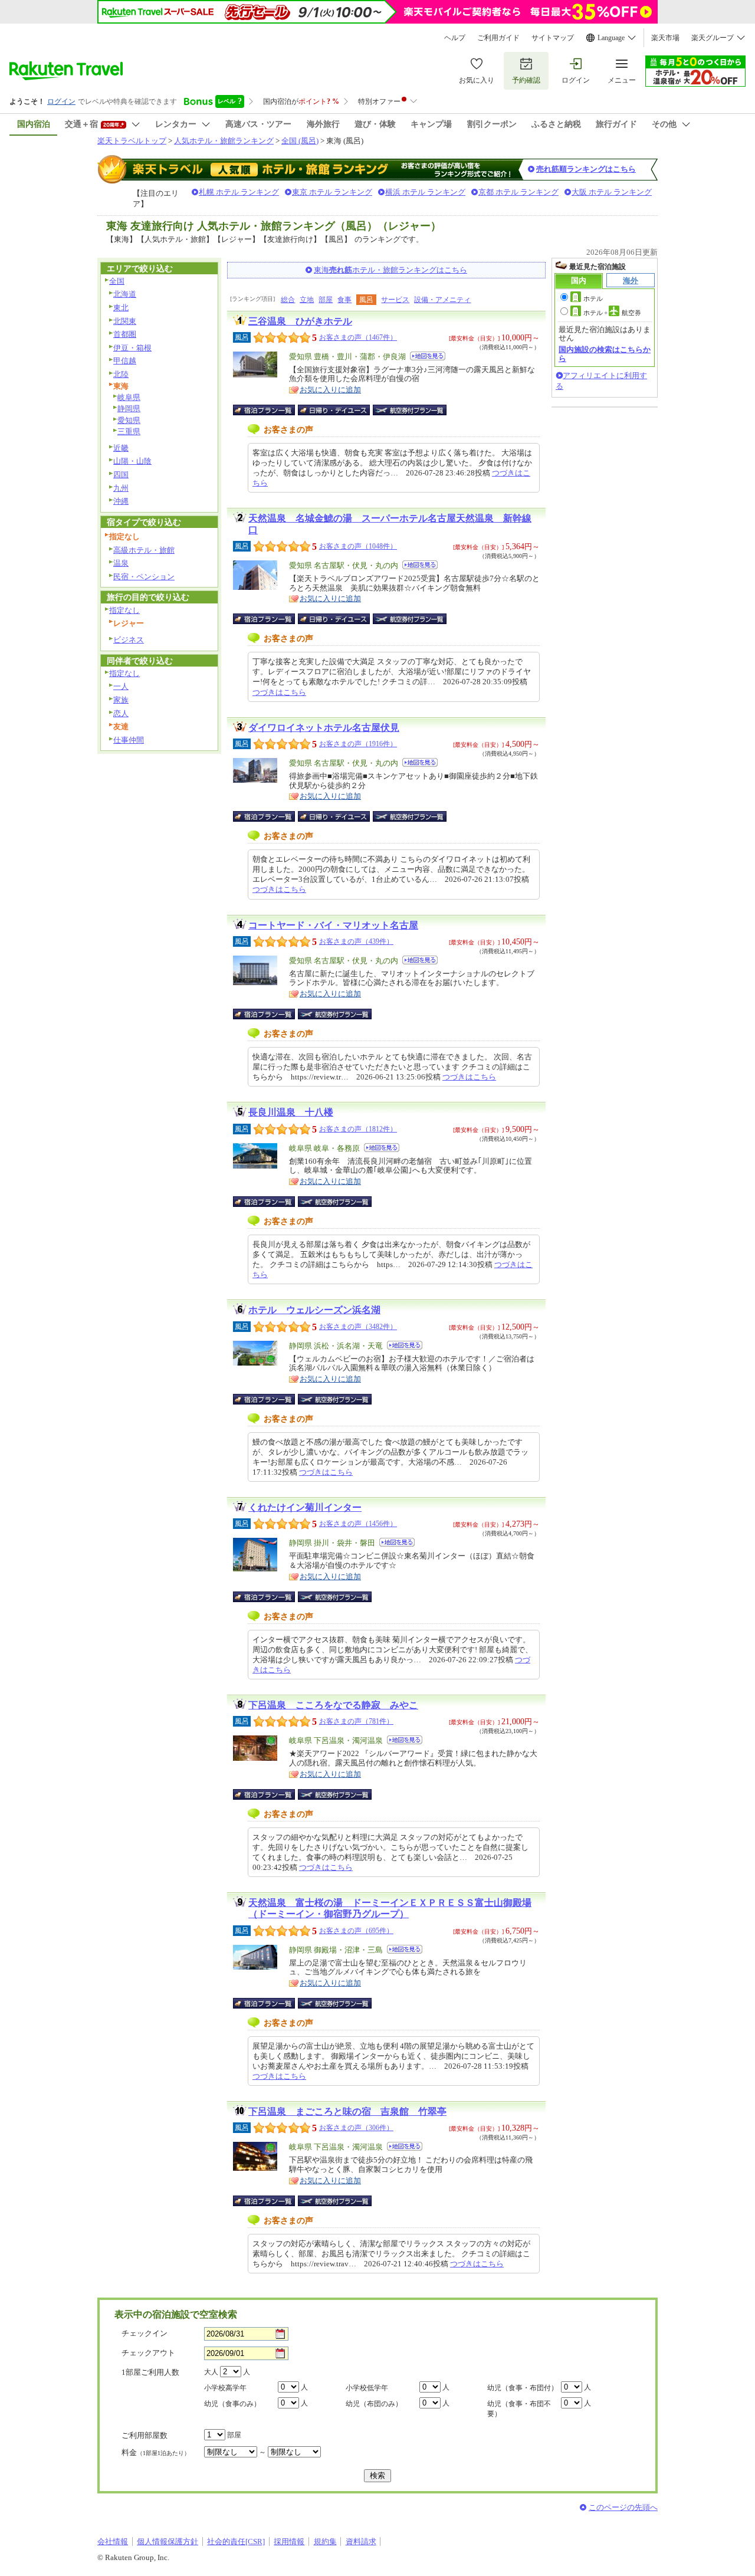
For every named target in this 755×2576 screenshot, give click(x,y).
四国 (121, 475)
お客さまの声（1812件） (358, 1129)
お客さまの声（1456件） (358, 1524)
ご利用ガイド (498, 38)
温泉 (121, 563)
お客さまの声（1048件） (358, 546)
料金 (156, 2452)
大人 (211, 2372)
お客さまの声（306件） (356, 2128)
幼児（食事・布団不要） (519, 2409)
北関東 (125, 321)
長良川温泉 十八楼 (291, 1112)
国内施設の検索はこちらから (605, 354)
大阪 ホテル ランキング (612, 192)
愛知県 (129, 420)
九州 (121, 488)
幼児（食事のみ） (232, 2404)
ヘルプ (455, 38)
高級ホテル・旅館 (144, 550)
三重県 (129, 431)
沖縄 (121, 501)
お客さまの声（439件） (356, 941)
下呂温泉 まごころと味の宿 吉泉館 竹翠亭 (347, 2111)
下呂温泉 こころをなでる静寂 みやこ (333, 1705)
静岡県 (129, 408)
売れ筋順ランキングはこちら (586, 169)
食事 (344, 300)
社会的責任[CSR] (236, 2541)
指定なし (124, 610)
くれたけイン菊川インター (305, 1507)
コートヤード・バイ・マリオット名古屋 (333, 925)
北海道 (125, 294)
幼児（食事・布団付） (523, 2388)
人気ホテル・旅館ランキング (224, 141)
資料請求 (361, 2541)
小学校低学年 (367, 2388)
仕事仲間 (129, 740)
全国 (117, 281)
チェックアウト (148, 2353)
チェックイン (145, 2333)
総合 (288, 300)
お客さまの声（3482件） (358, 1327)
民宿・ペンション (144, 577)
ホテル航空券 (612, 313)
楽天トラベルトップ (132, 141)
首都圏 (125, 334)
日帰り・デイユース (335, 410)
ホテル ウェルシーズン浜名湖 (314, 1310)
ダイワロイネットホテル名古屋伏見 (324, 728)
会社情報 (113, 2541)
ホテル (593, 298)
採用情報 (289, 2541)
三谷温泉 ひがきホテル (300, 321)
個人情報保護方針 (168, 2541)
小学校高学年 (225, 2388)
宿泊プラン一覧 (270, 410)
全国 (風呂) (300, 141)
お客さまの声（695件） (356, 1931)
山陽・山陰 (132, 461)
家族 (121, 700)
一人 (121, 686)
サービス (395, 300)
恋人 (121, 713)
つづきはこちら (279, 692)
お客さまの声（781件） (356, 1721)
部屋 (326, 300)
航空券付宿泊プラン (410, 410)
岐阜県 (129, 397)
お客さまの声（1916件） (358, 744)
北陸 (121, 374)
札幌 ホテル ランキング (239, 192)
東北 (121, 308)
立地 (307, 300)
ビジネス (129, 640)
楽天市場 (665, 38)
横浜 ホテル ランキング (425, 192)
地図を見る (428, 356)
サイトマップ (553, 38)
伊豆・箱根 (132, 348)
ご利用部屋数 (145, 2435)
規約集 (325, 2541)
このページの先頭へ (623, 2507)
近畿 (121, 448)
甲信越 (125, 361)
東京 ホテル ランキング (332, 192)
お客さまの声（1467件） (358, 337)
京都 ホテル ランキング (518, 192)
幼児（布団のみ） (374, 2404)
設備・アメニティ (442, 300)
